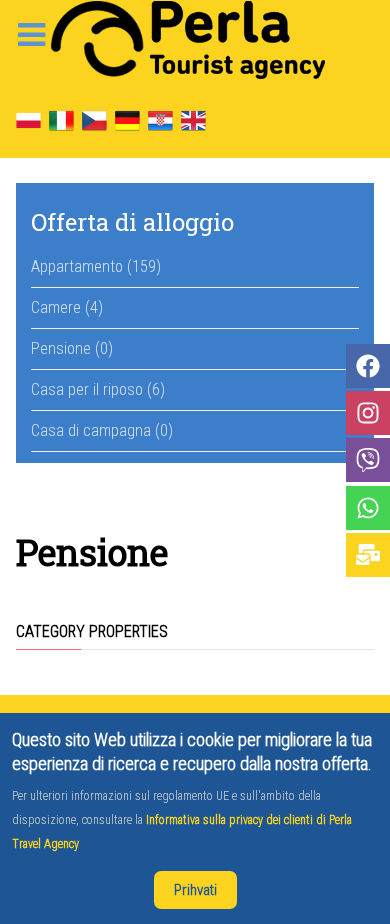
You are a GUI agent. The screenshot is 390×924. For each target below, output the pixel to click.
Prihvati (195, 890)
